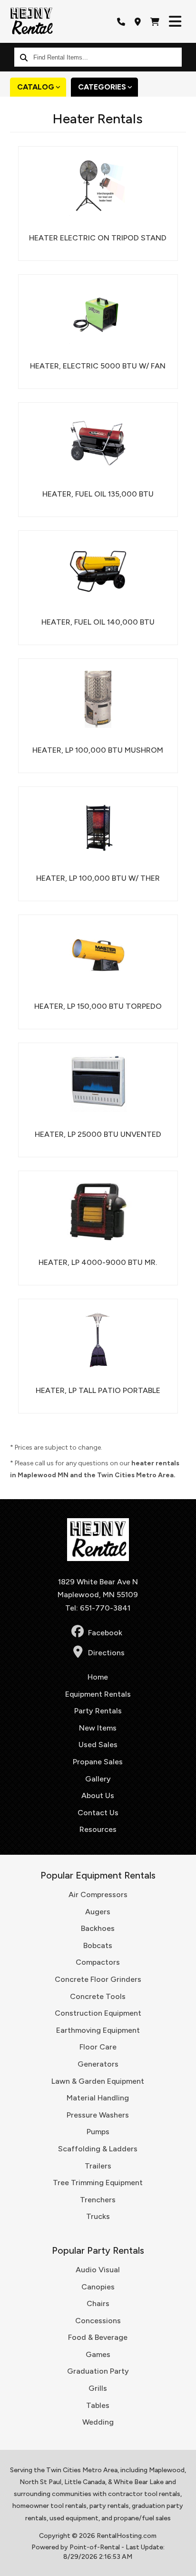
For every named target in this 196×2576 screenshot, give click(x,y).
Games (98, 2354)
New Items (98, 1728)
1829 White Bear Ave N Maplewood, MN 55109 (98, 1588)
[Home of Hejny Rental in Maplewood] (31, 21)
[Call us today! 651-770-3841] (121, 21)
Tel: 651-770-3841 (98, 1608)
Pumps (98, 2132)
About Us (98, 1795)
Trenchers (98, 2200)
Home (98, 1677)
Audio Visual (98, 2270)
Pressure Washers (98, 2115)
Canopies (98, 2287)
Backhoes (98, 1928)
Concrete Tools (98, 1996)
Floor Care (98, 2047)
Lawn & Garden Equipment (98, 2081)
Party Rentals (98, 1711)
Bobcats (98, 1945)
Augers (98, 1912)
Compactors (98, 1962)
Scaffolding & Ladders (98, 2149)
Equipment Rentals (98, 1694)
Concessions (98, 2321)
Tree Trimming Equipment (98, 2183)
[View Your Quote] (155, 21)
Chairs (98, 2303)
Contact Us (98, 1813)
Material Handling (98, 2098)
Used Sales (98, 1745)
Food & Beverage (98, 2337)
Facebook (105, 1633)
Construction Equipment (98, 2013)
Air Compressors (98, 1895)
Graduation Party (98, 2371)
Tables (98, 2405)
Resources (98, 1829)
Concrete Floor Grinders (98, 1979)
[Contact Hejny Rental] (138, 21)
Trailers (98, 2166)
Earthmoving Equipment (98, 2030)
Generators (98, 2064)
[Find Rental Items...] (24, 57)
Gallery (98, 1779)
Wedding (98, 2422)
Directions (106, 1653)
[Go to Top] (183, 2563)
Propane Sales (98, 1762)
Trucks (98, 2216)
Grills (98, 2388)
